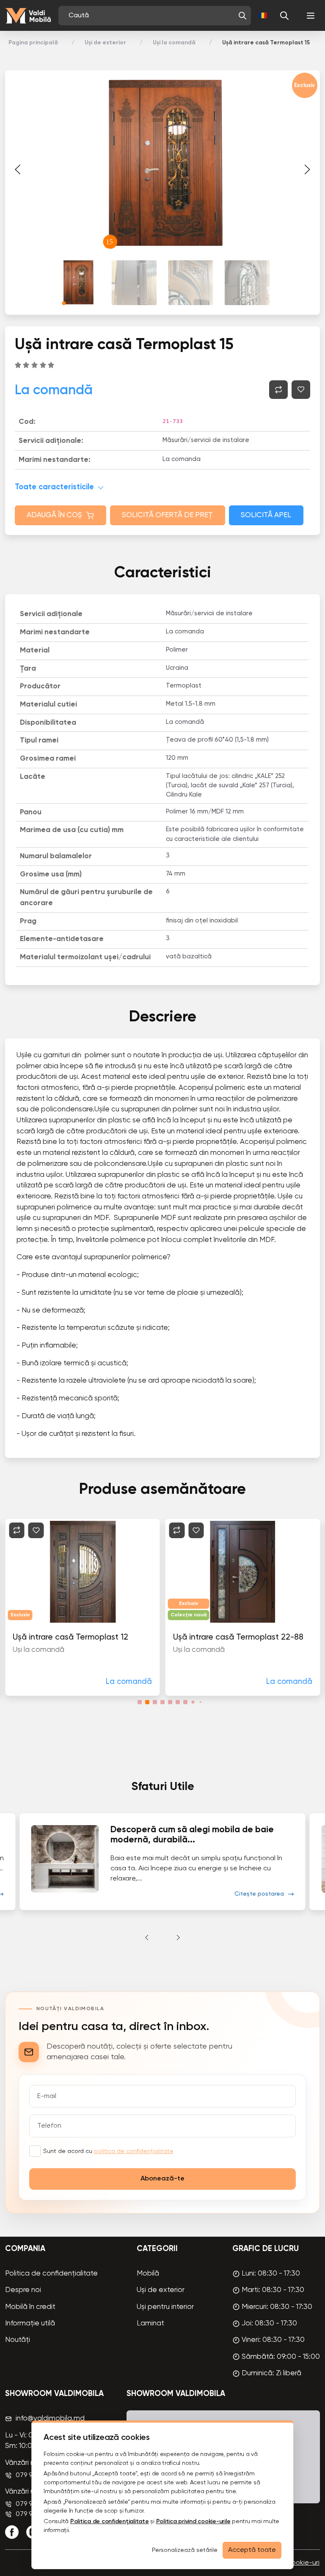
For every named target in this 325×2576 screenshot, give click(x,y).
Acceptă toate (252, 2550)
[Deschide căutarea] (284, 16)
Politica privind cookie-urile (193, 2521)
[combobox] (151, 16)
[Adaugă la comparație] (278, 390)
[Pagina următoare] (307, 169)
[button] (242, 16)
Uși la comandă (174, 43)
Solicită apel (266, 515)
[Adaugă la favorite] (301, 390)
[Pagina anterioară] (18, 169)
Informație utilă (30, 2324)
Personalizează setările (185, 2550)
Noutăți (18, 2340)
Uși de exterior (105, 43)
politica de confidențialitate (134, 2151)
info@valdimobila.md (50, 2419)
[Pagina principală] (28, 16)
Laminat (150, 2324)
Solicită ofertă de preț (167, 515)
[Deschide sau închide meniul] (311, 16)
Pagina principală (33, 43)
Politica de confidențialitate (51, 2274)
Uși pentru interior (165, 2307)
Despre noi (23, 2290)
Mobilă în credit (30, 2307)
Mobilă (148, 2274)
